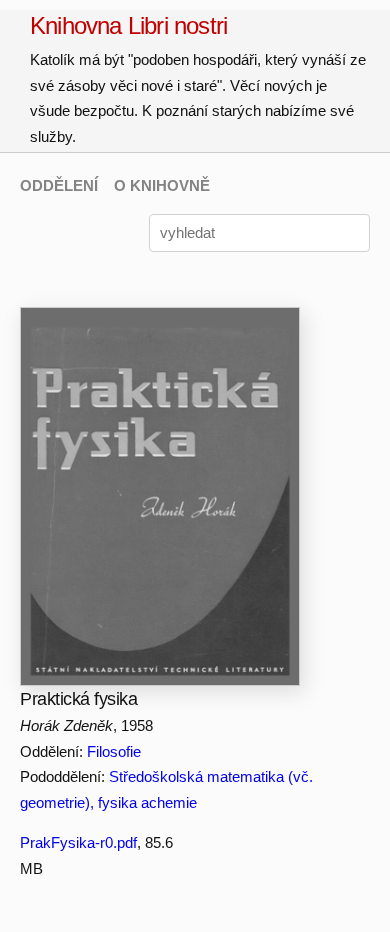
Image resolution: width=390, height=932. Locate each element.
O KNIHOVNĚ (162, 185)
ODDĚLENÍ (59, 185)
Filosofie (114, 751)
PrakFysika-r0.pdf (78, 842)
